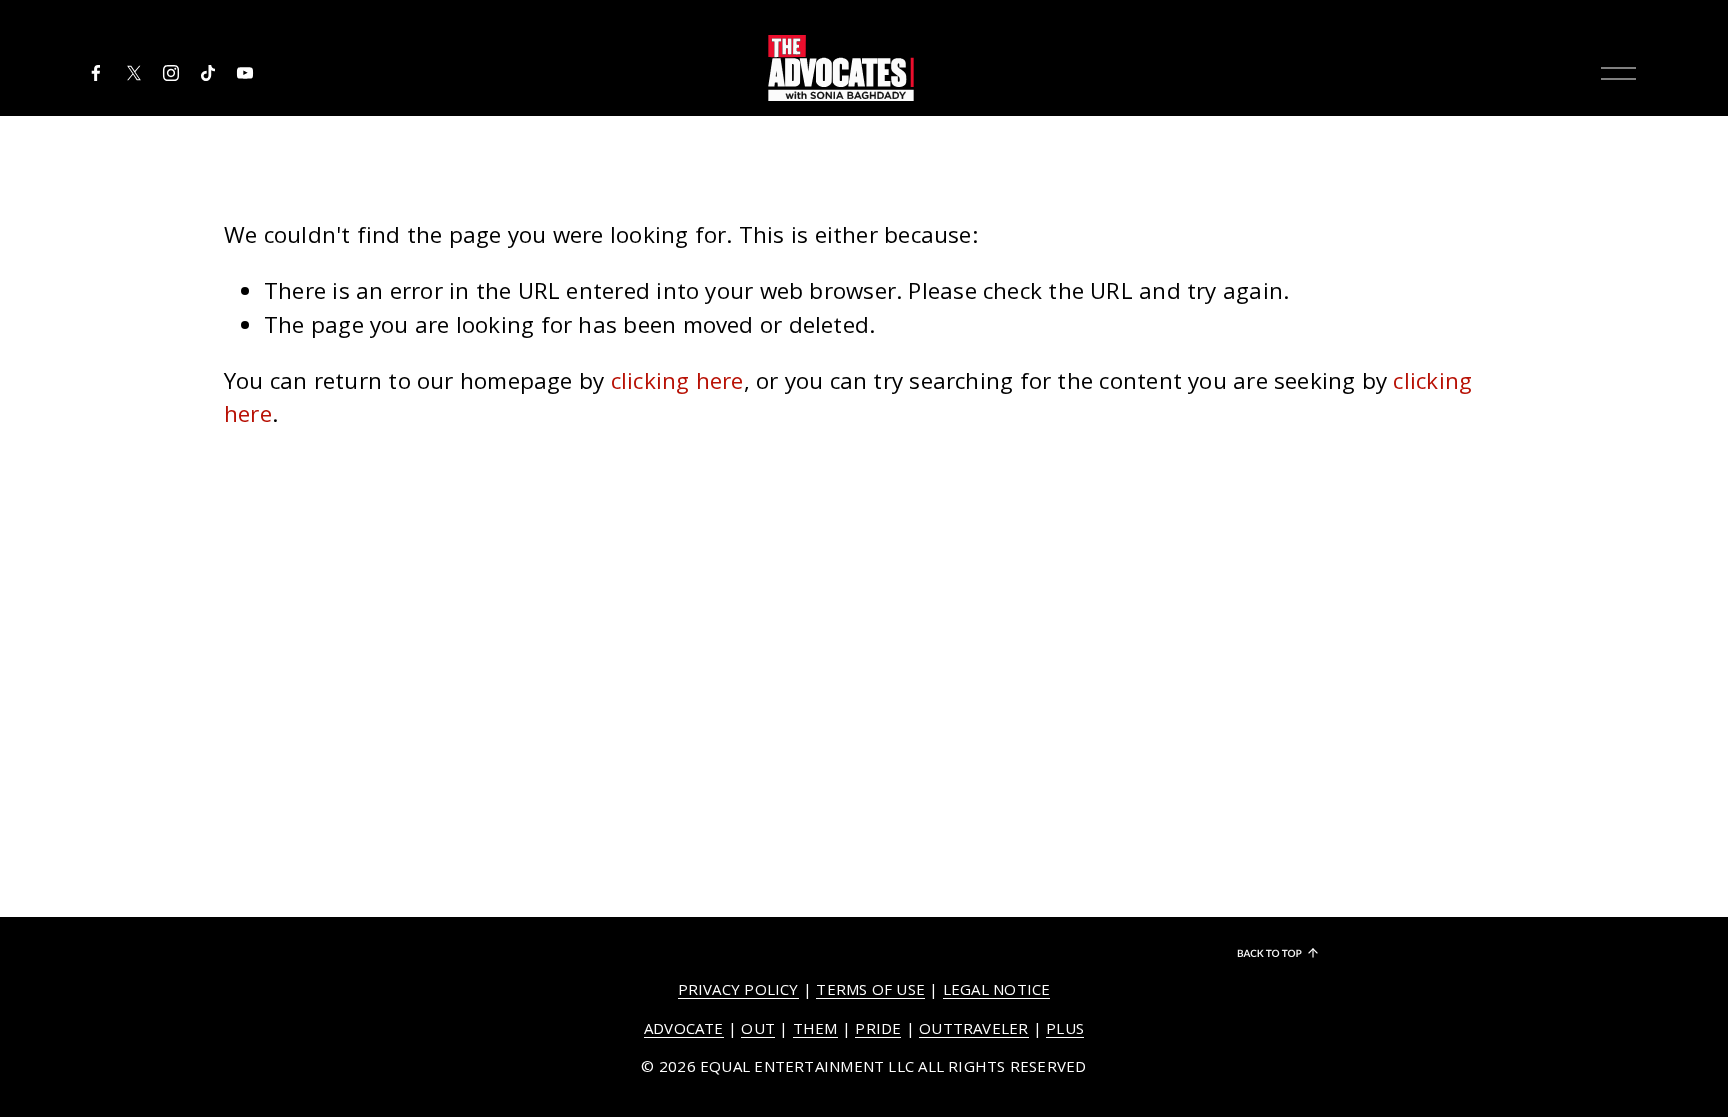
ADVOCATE (684, 1028)
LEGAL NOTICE (997, 989)
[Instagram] (171, 73)
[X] (134, 73)
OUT (758, 1028)
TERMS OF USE (870, 989)
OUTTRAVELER (973, 1028)
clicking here (677, 380)
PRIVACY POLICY (738, 989)
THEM (815, 1028)
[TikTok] (208, 73)
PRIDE (878, 1028)
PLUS (1065, 1028)
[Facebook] (96, 73)
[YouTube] (245, 73)
